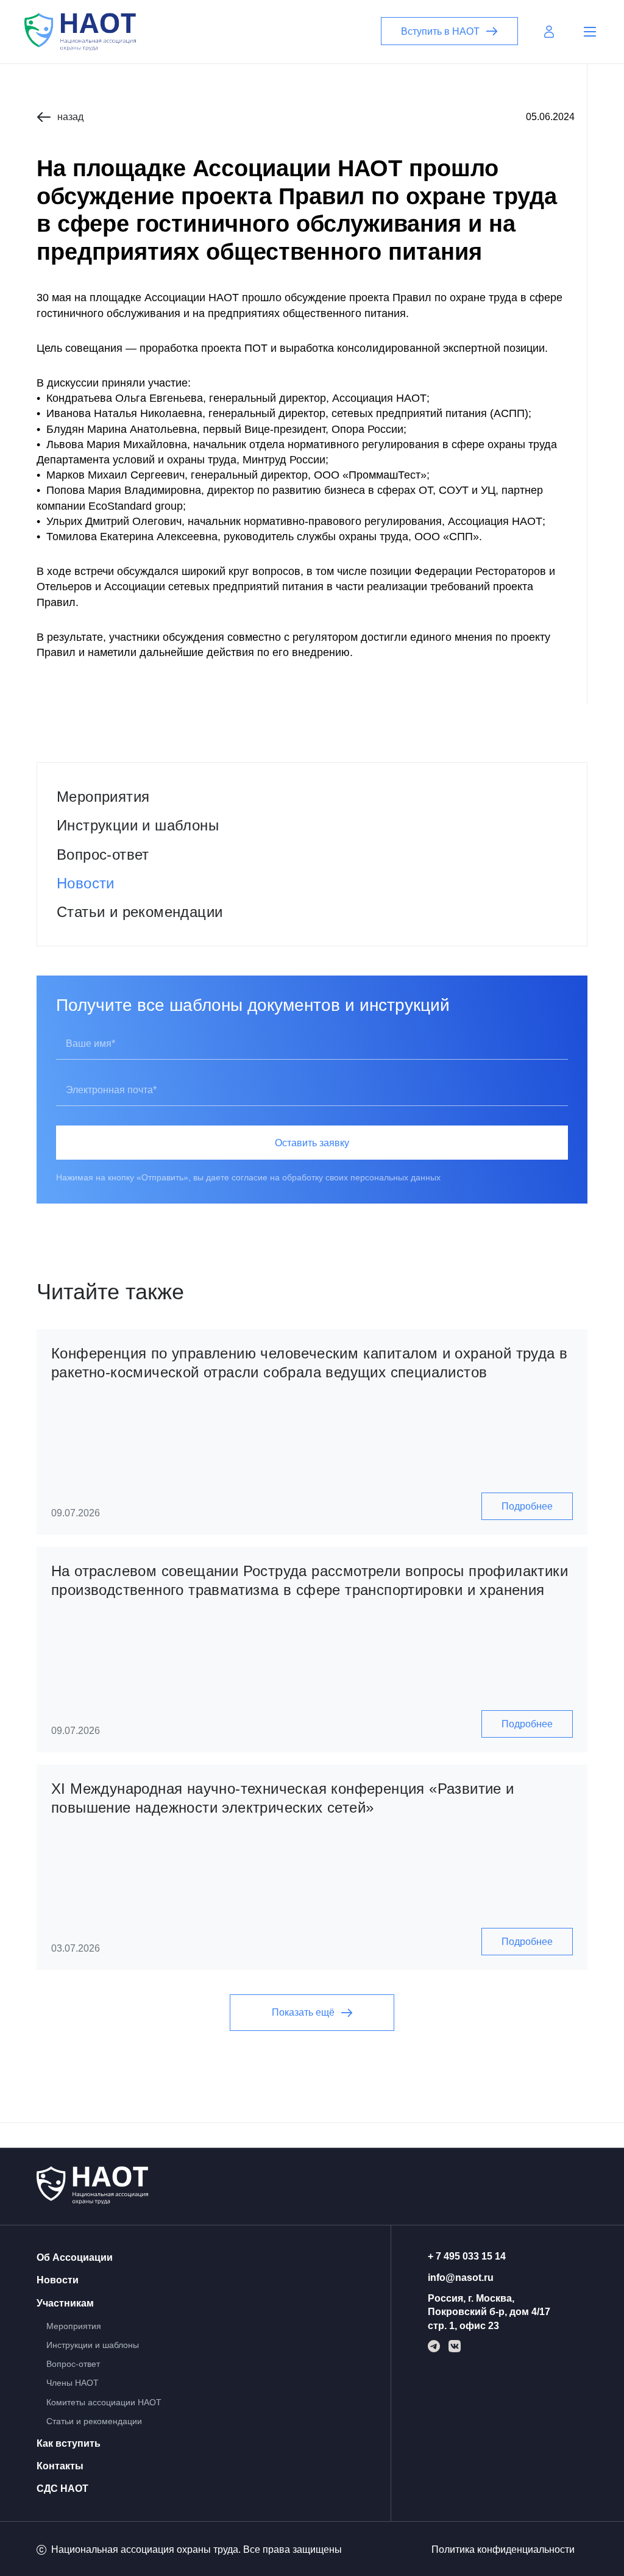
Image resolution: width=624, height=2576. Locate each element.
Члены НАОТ (73, 2383)
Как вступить (69, 2443)
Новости (86, 883)
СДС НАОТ (62, 2489)
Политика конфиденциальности (503, 2549)
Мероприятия (103, 797)
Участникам (65, 2303)
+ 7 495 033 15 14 (467, 2256)
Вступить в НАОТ (440, 31)
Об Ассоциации (75, 2257)
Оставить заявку (312, 1143)
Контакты (60, 2466)
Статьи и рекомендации (140, 912)
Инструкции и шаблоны (138, 825)
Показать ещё (303, 2012)
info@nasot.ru (461, 2278)
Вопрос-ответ (103, 855)
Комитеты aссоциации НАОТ (104, 2402)
